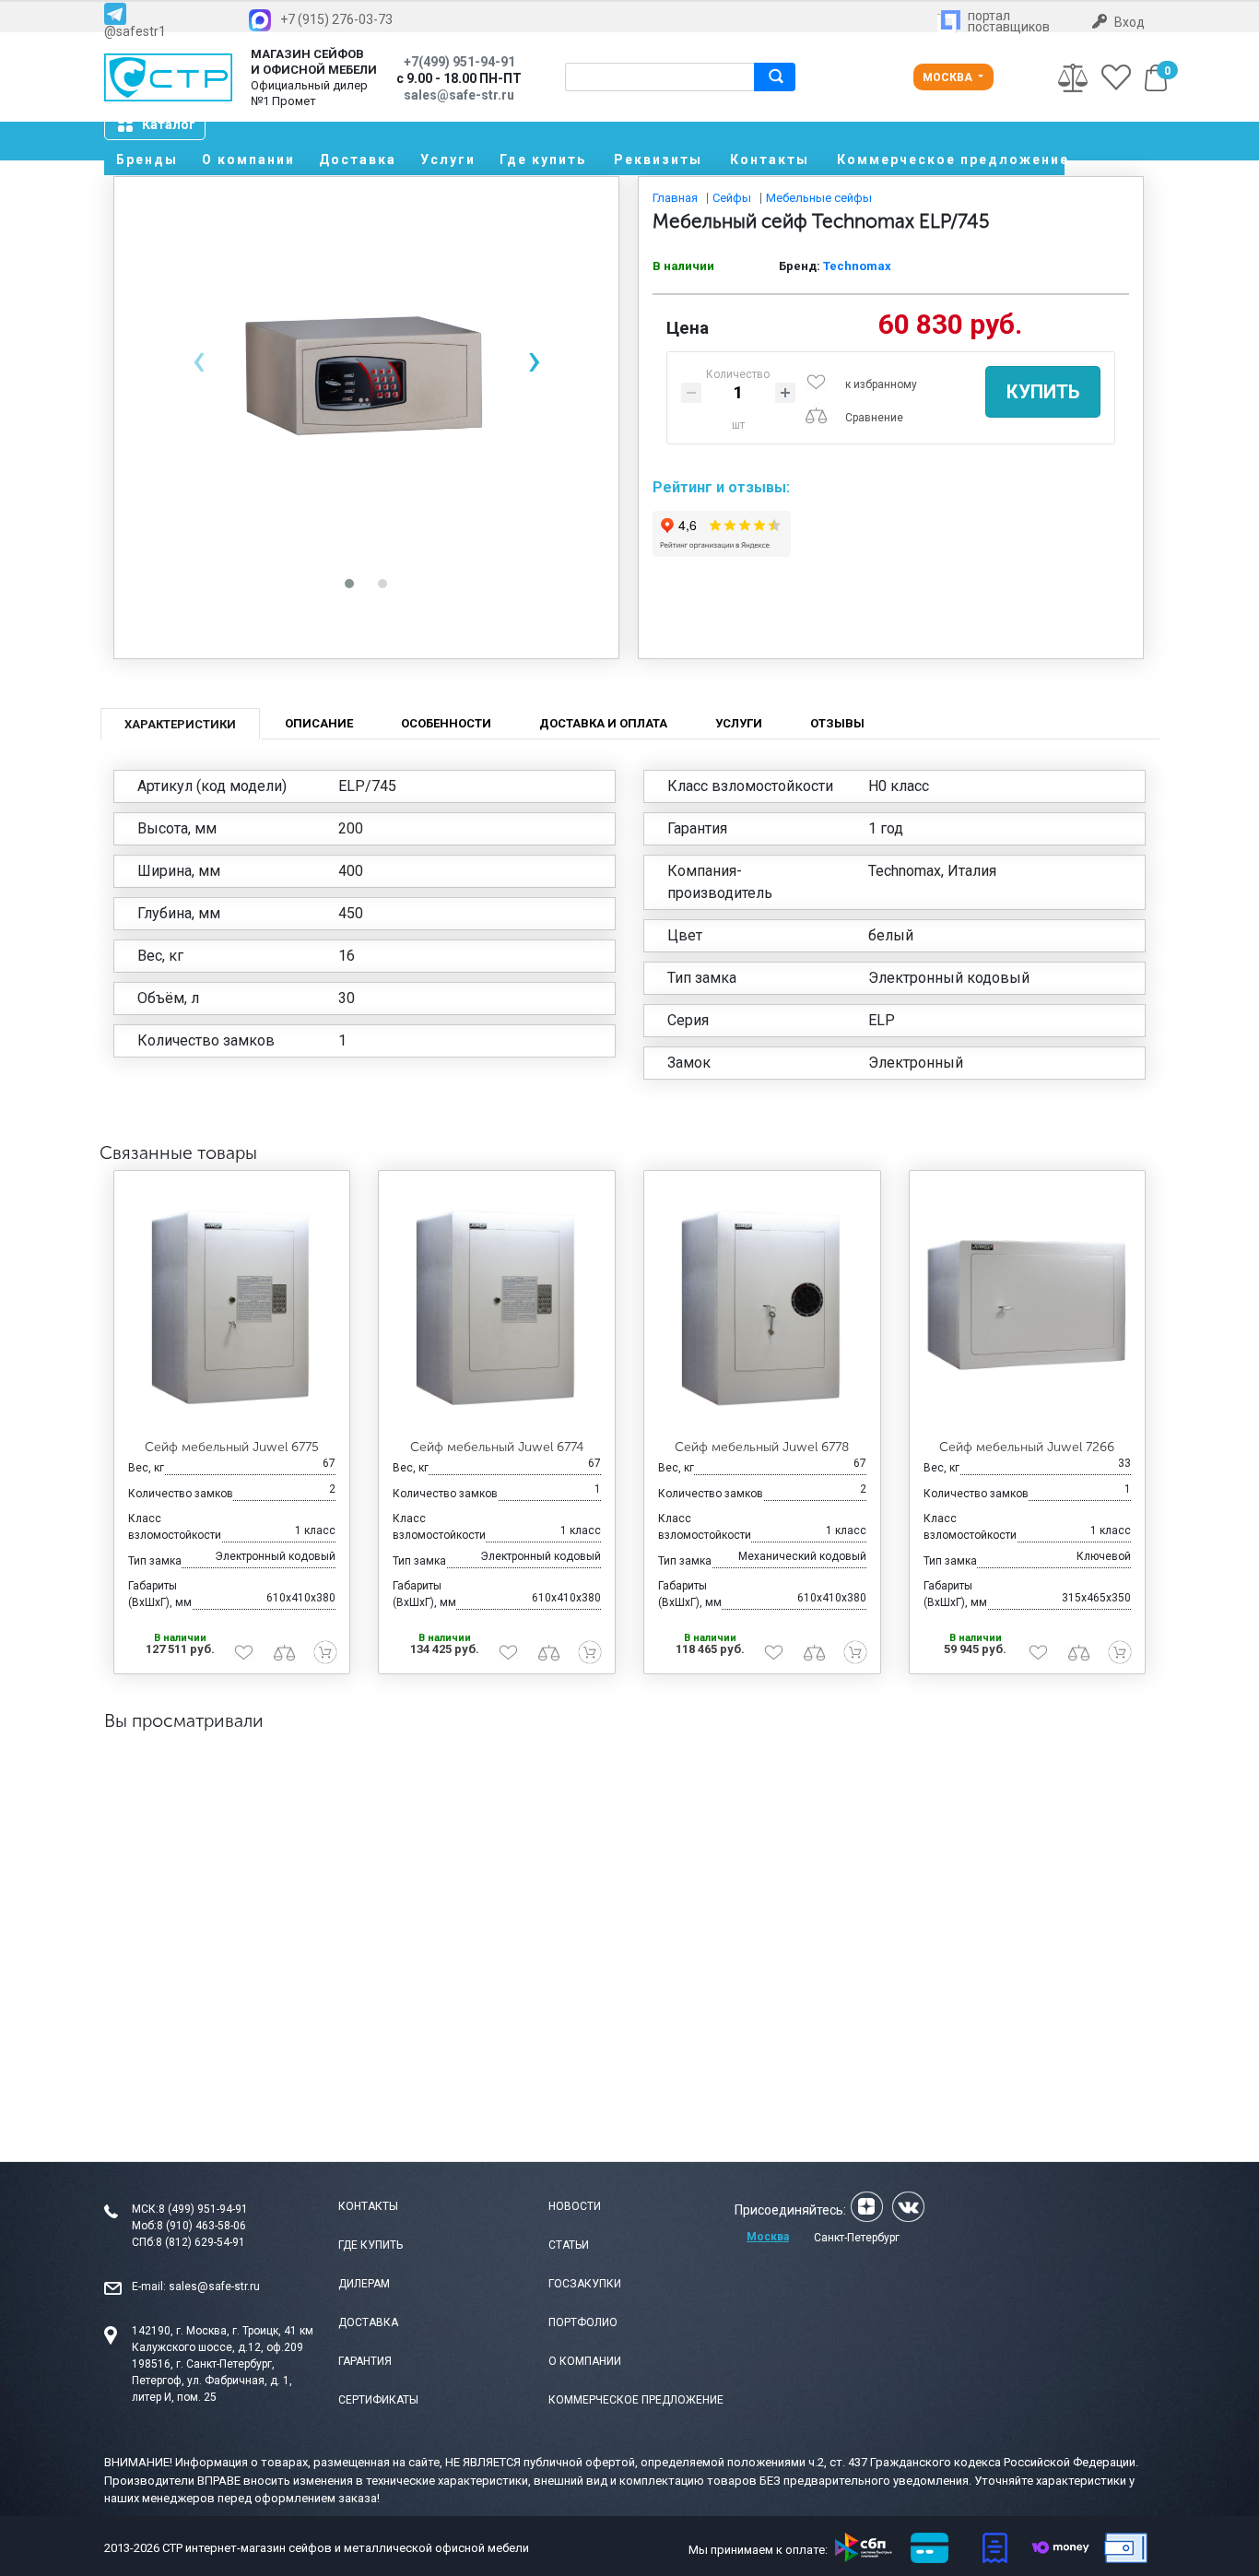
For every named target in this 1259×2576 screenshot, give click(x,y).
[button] (349, 584)
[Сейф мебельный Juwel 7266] (1028, 1306)
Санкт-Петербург (857, 2238)
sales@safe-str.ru (214, 2286)
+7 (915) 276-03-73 (336, 19)
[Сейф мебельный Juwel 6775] (232, 1306)
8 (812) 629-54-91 (200, 2242)
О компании (248, 160)
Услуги (448, 160)
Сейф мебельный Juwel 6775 (232, 1447)
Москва (949, 77)
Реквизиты (658, 160)
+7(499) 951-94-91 (459, 62)
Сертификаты (378, 2400)
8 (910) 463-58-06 (201, 2226)
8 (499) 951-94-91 (203, 2209)
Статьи (569, 2245)
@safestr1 (135, 31)
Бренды (147, 160)
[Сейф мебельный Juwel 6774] (497, 1306)
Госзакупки (585, 2284)
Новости (575, 2206)
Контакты (770, 160)
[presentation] (198, 360)
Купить (1043, 392)
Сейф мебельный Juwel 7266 (1027, 1447)
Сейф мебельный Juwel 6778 (762, 1447)
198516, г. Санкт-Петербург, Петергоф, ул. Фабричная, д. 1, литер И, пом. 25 (212, 2381)
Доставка (358, 160)
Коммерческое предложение (951, 160)
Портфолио (583, 2322)
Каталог (169, 124)
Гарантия (365, 2361)
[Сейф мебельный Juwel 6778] (762, 1306)
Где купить (543, 160)
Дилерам (364, 2284)
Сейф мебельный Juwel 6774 (497, 1447)
